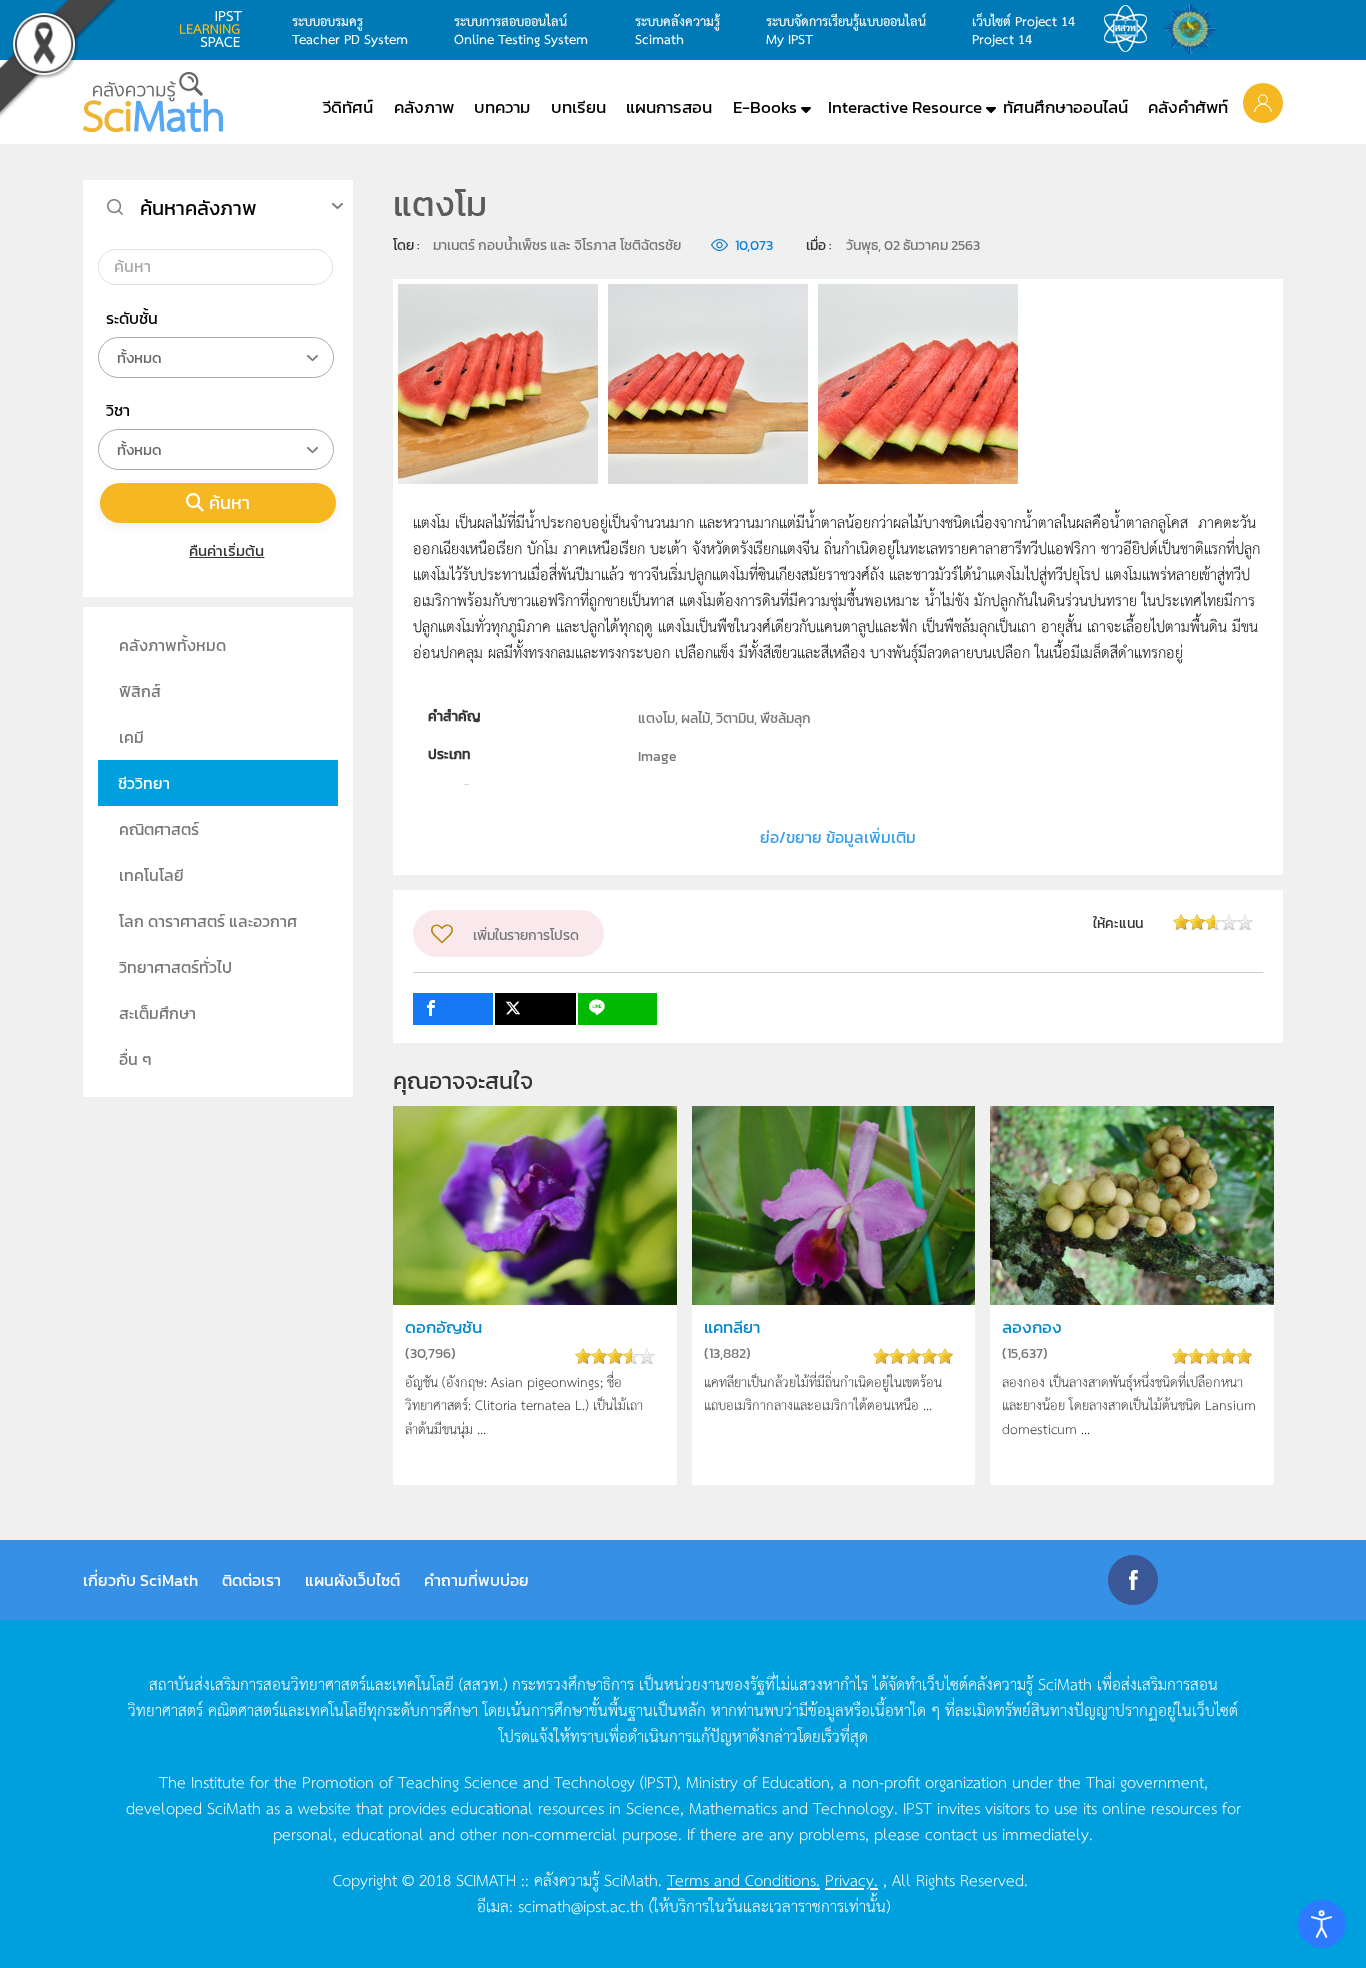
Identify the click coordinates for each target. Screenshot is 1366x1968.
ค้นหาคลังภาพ (198, 208)
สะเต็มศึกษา (157, 1013)
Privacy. (851, 1879)
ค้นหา (229, 502)
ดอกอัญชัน (443, 1327)
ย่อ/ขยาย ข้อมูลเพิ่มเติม (838, 837)
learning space (216, 29)
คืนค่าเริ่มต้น (226, 550)
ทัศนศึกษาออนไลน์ (1065, 107)
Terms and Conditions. (743, 1879)
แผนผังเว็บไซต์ (352, 1580)
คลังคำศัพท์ (1188, 107)
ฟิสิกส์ (140, 691)
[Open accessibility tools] (1322, 1924)
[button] (1263, 102)
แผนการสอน (669, 107)
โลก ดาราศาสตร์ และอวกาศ (208, 921)
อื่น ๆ (135, 1059)
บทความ (502, 107)
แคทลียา (732, 1327)
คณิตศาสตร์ (159, 829)
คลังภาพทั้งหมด (172, 645)
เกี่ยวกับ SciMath (140, 1580)
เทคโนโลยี (151, 875)
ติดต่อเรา (251, 1580)
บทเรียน (578, 107)
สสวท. (1131, 29)
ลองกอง (1032, 1327)
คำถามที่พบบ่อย (476, 1580)
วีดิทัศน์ (348, 107)
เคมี (131, 737)
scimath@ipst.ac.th (581, 1905)
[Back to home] (153, 102)
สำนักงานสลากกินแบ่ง (1195, 29)
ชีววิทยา (144, 783)
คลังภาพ (424, 107)
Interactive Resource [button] (905, 107)
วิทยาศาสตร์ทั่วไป (175, 967)
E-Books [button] (765, 107)
